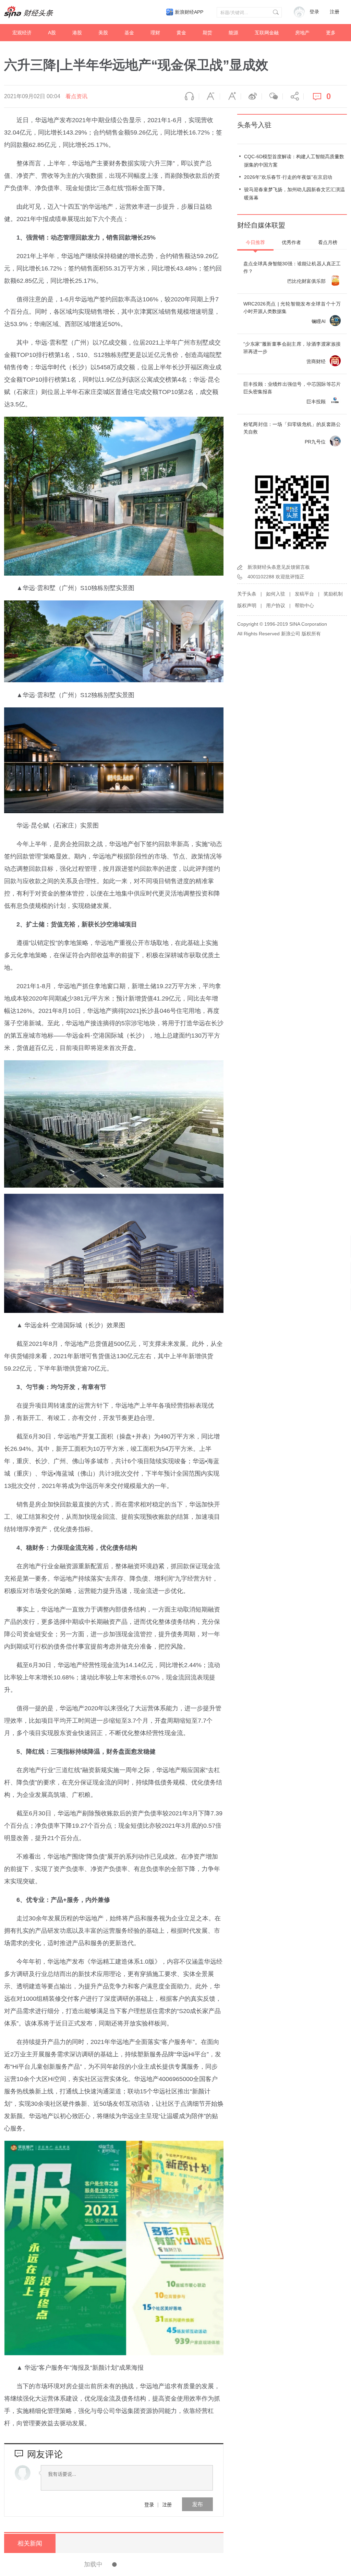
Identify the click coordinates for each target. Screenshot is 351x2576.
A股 (52, 33)
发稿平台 (304, 594)
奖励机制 (333, 594)
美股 (103, 33)
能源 (233, 33)
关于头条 (247, 594)
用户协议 (276, 605)
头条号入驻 (254, 125)
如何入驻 (276, 594)
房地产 (302, 33)
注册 (335, 12)
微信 (272, 96)
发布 (197, 2504)
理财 (155, 33)
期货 (207, 33)
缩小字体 (209, 96)
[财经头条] (29, 12)
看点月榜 (328, 242)
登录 (149, 2504)
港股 (77, 33)
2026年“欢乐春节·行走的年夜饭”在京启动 (288, 177)
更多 (331, 33)
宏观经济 (22, 33)
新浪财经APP (189, 12)
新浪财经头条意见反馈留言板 (279, 567)
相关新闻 (30, 2543)
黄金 (181, 33)
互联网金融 (267, 33)
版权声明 (247, 605)
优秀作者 (291, 242)
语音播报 (189, 96)
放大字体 (230, 96)
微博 (251, 96)
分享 (293, 96)
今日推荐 (255, 242)
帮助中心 (304, 605)
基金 (129, 33)
